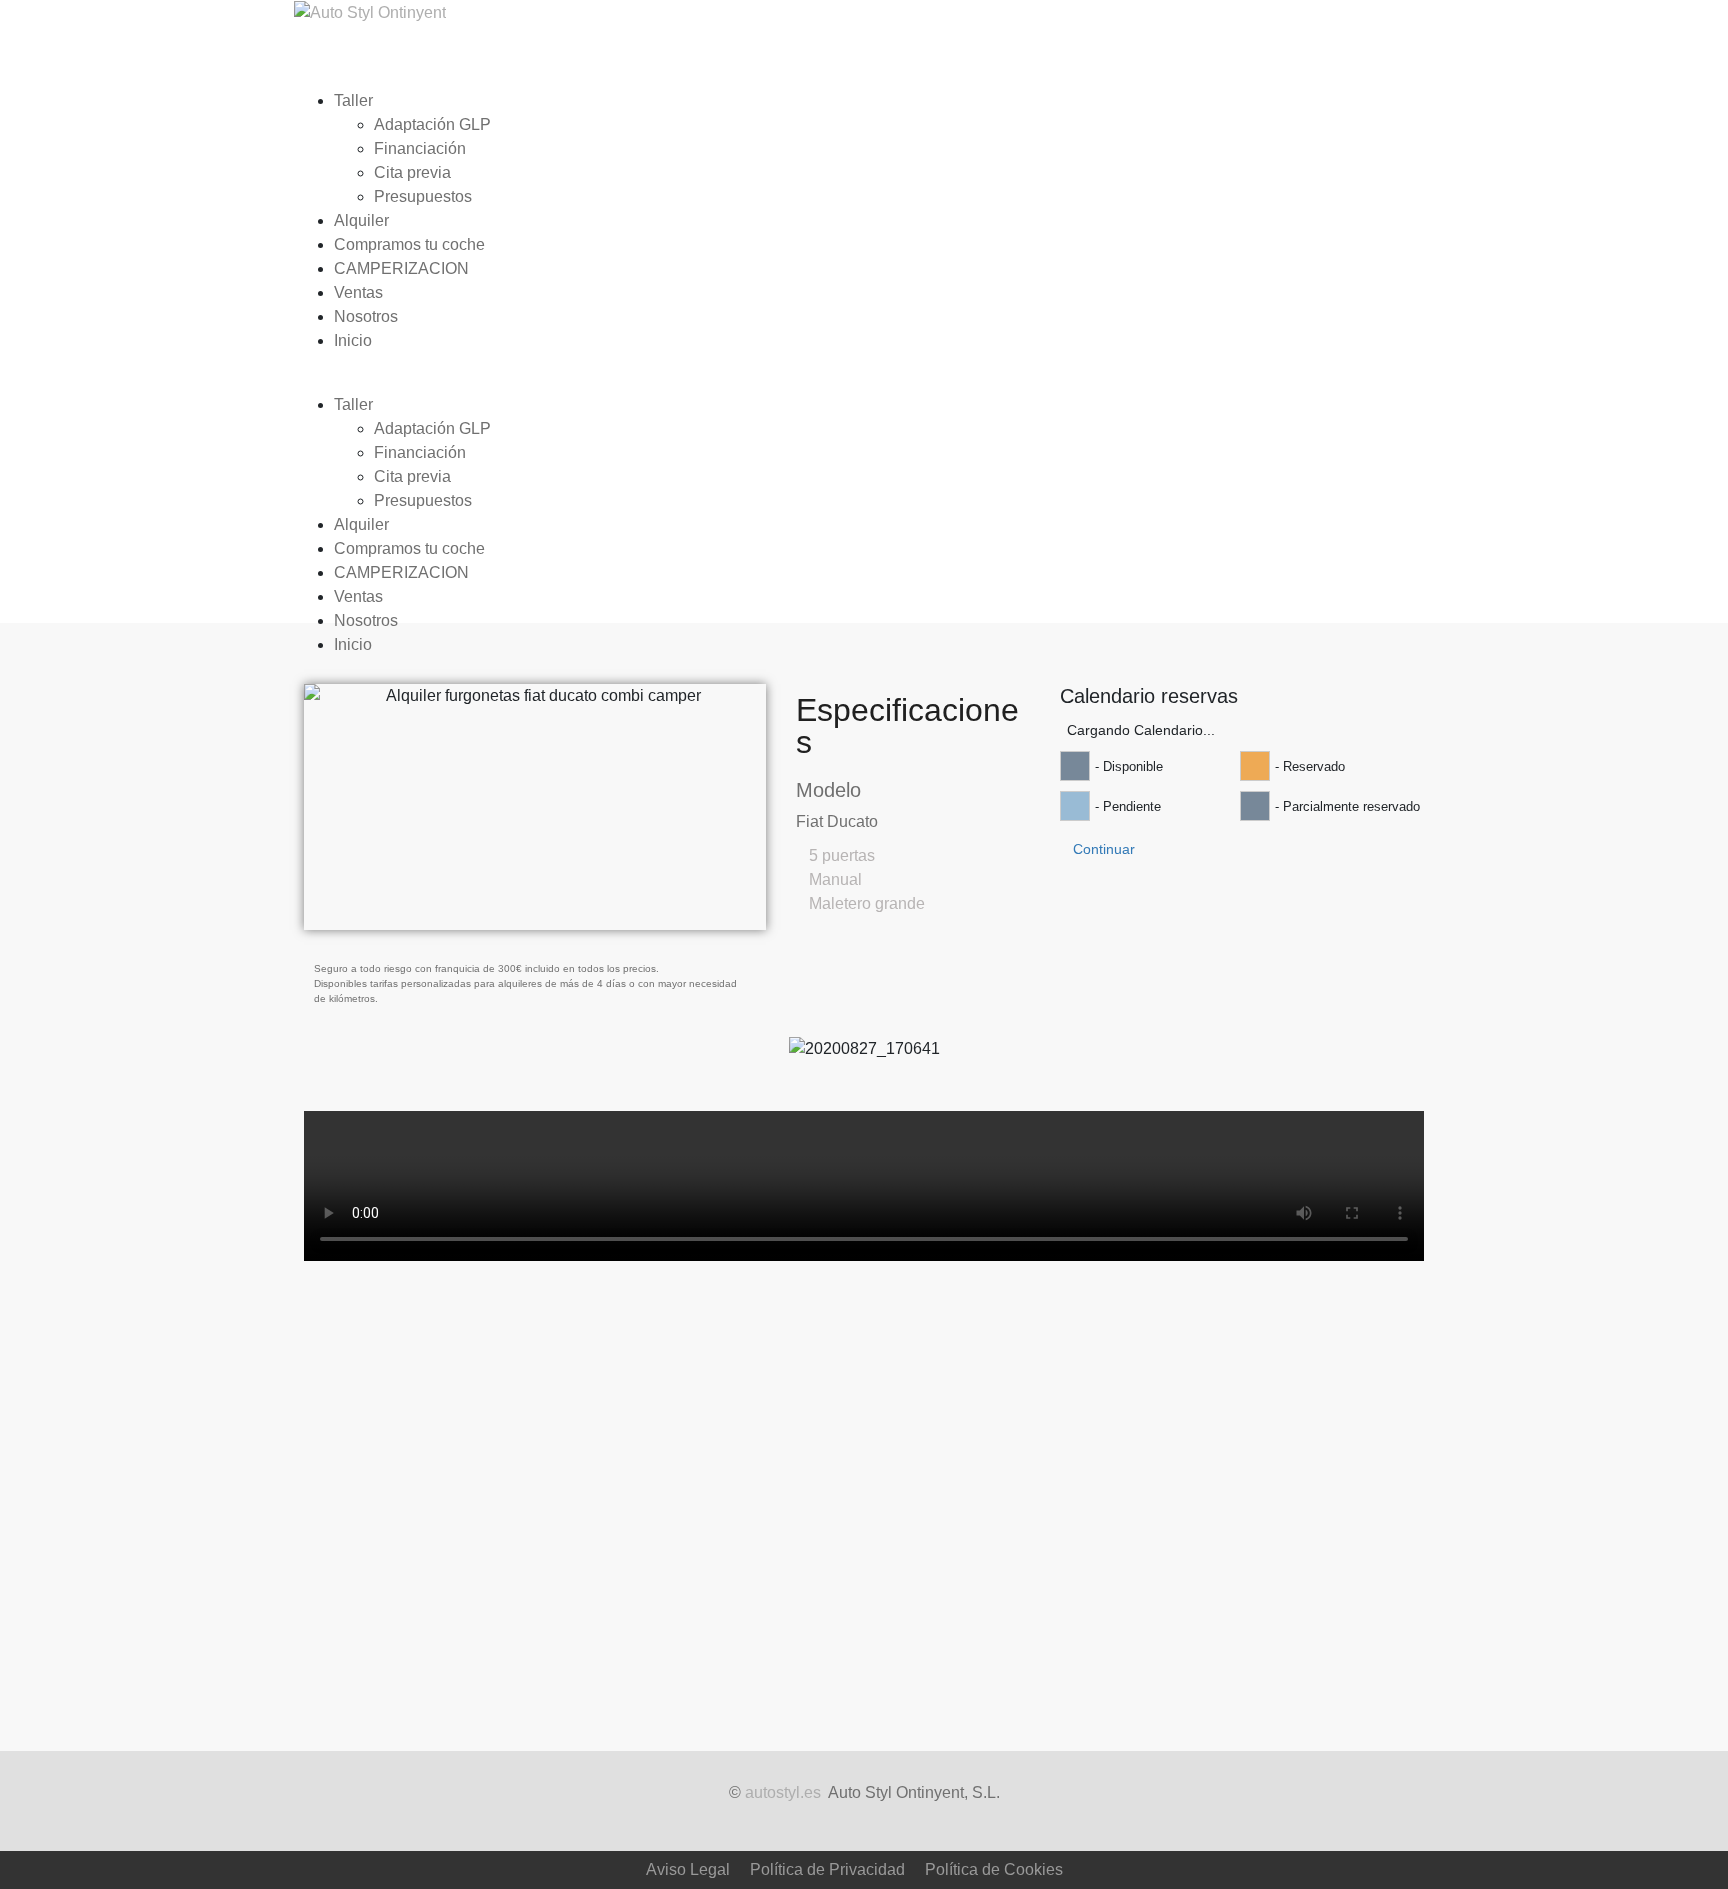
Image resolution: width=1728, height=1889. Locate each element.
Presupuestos (423, 196)
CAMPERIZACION (401, 268)
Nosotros (366, 316)
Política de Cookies (994, 1869)
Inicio (353, 340)
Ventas (358, 292)
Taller (353, 100)
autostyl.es (783, 1792)
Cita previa (412, 172)
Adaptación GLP (432, 124)
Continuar (1104, 849)
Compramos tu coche (409, 244)
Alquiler (361, 220)
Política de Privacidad (827, 1869)
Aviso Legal (688, 1869)
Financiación (420, 148)
